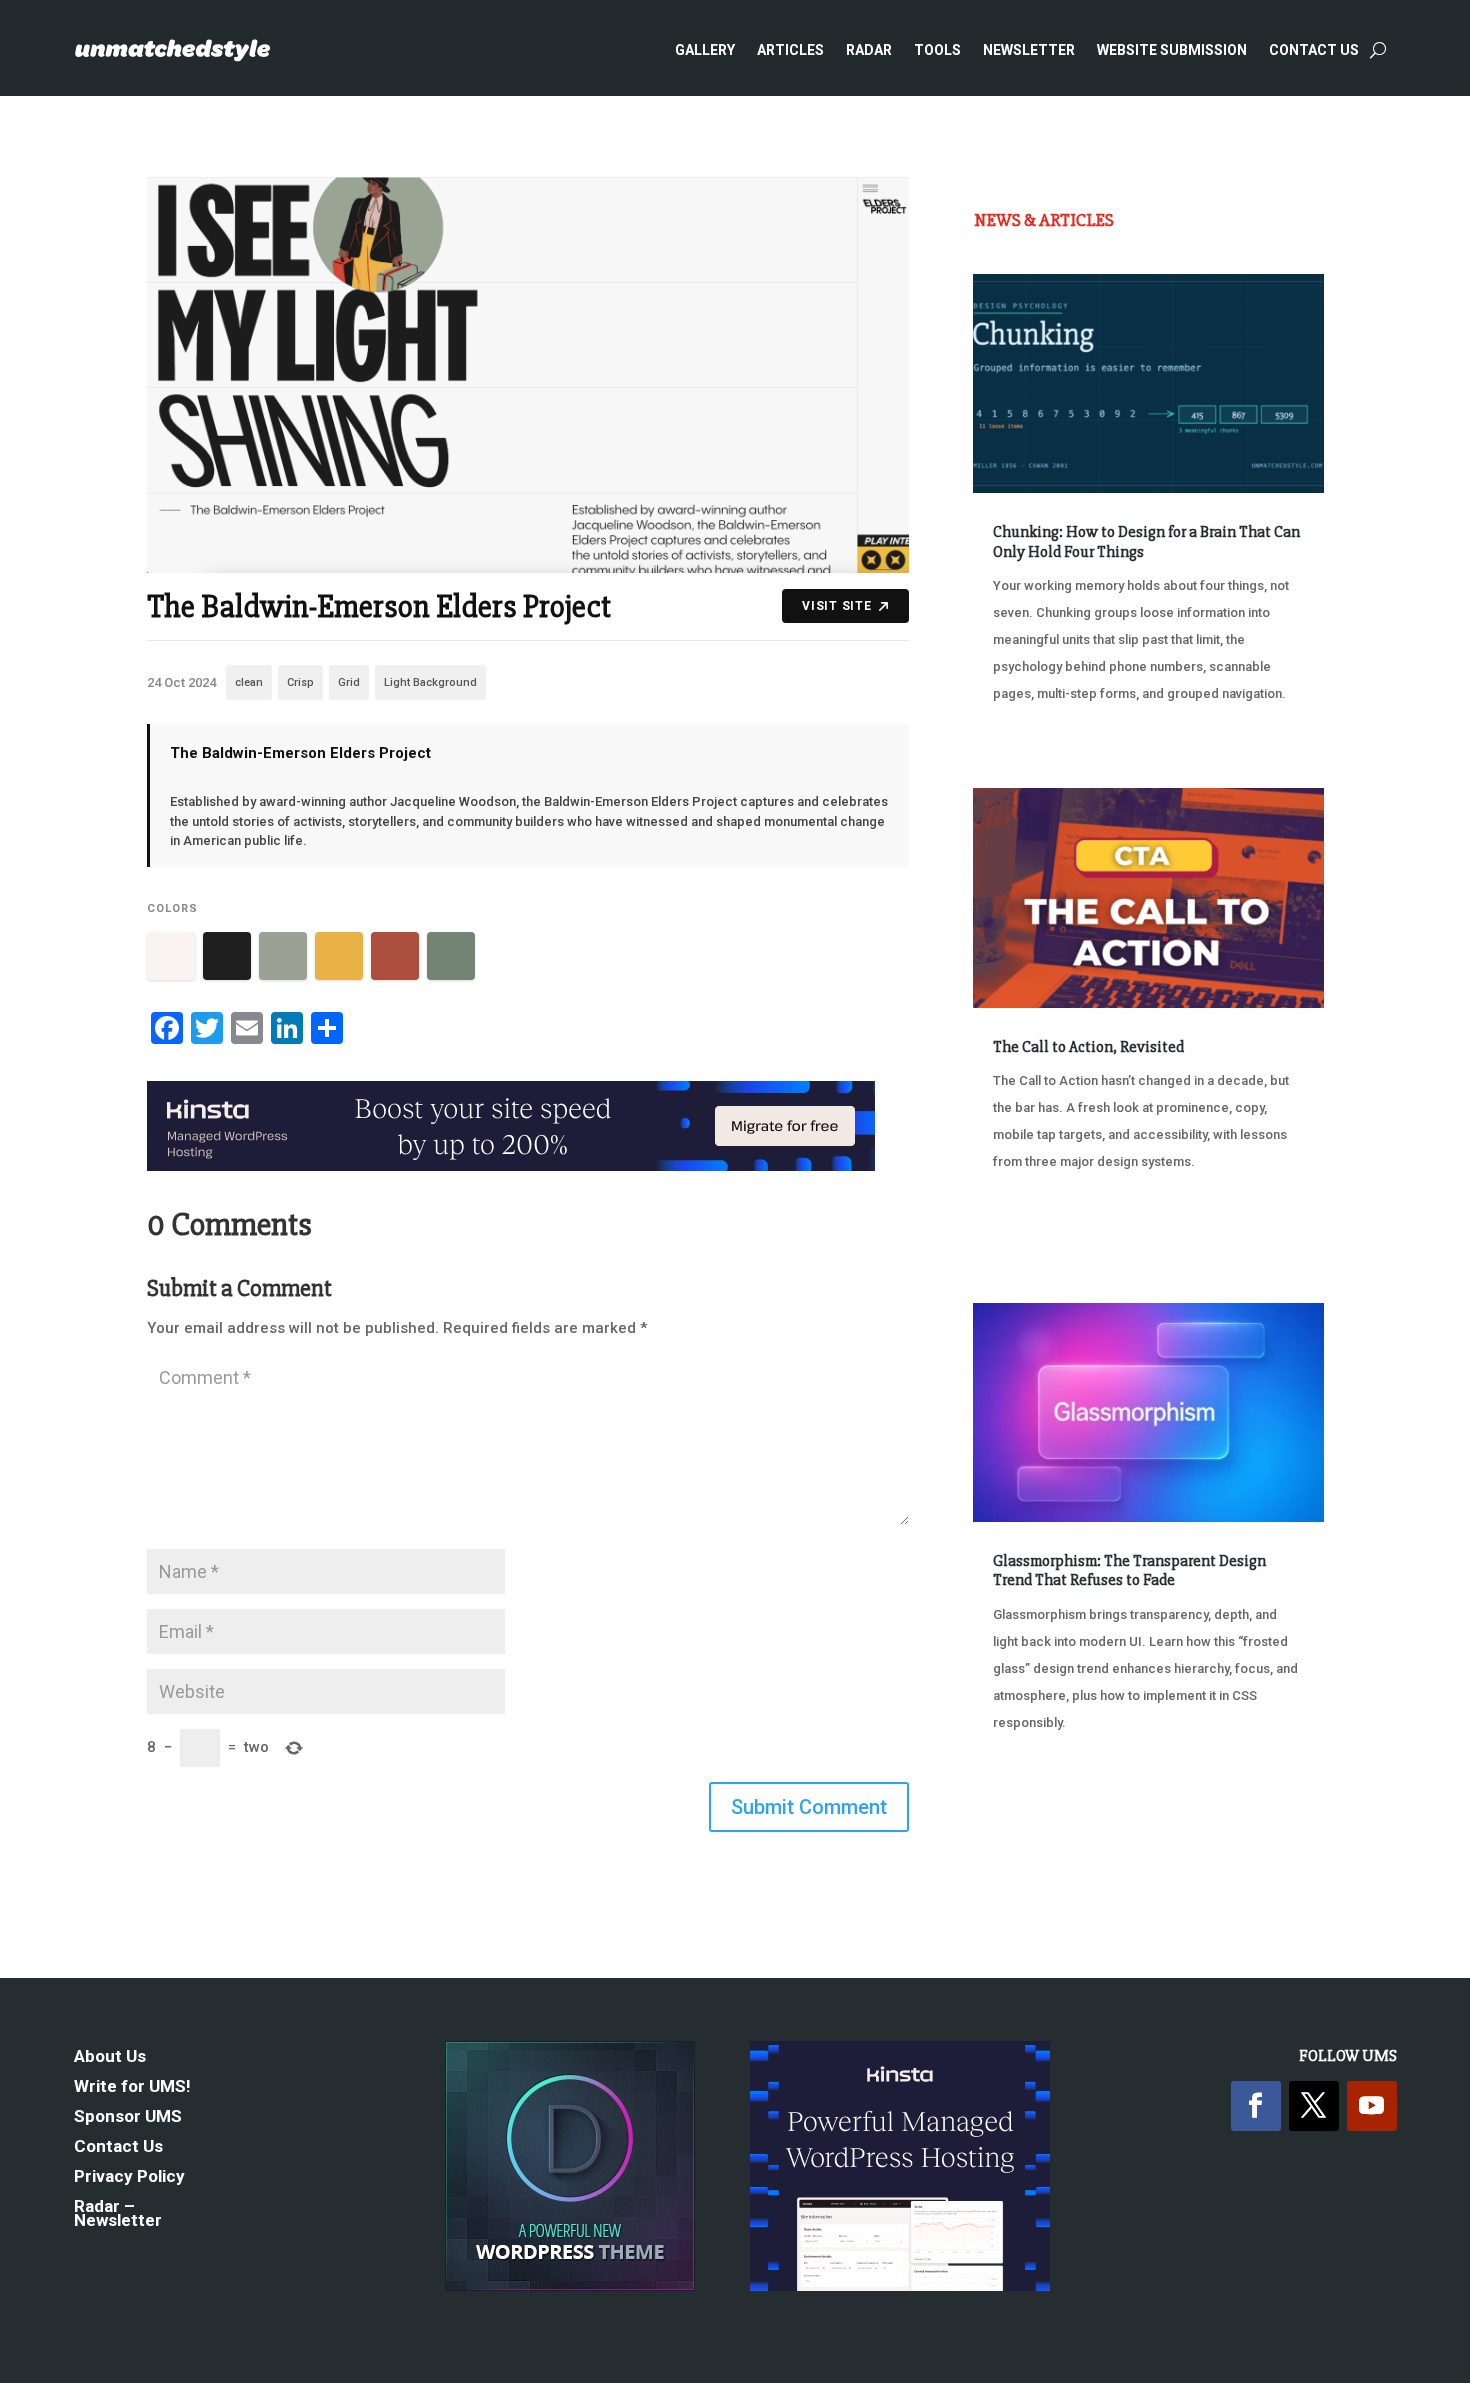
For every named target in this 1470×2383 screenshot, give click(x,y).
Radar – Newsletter (118, 2214)
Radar (869, 50)
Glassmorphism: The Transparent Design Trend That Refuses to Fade (1129, 1570)
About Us (110, 2057)
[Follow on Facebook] (1256, 2106)
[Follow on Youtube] (1372, 2106)
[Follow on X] (1314, 2106)
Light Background (430, 682)
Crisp (300, 682)
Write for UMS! (132, 2087)
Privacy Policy (129, 2177)
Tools (937, 50)
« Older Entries (1039, 1797)
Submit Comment (809, 1807)
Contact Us (1314, 50)
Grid (349, 682)
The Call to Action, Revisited (1088, 1047)
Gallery (705, 50)
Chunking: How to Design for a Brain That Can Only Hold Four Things (1146, 541)
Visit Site (836, 606)
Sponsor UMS (128, 2117)
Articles (790, 50)
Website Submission (1172, 50)
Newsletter (1029, 50)
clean (249, 682)
